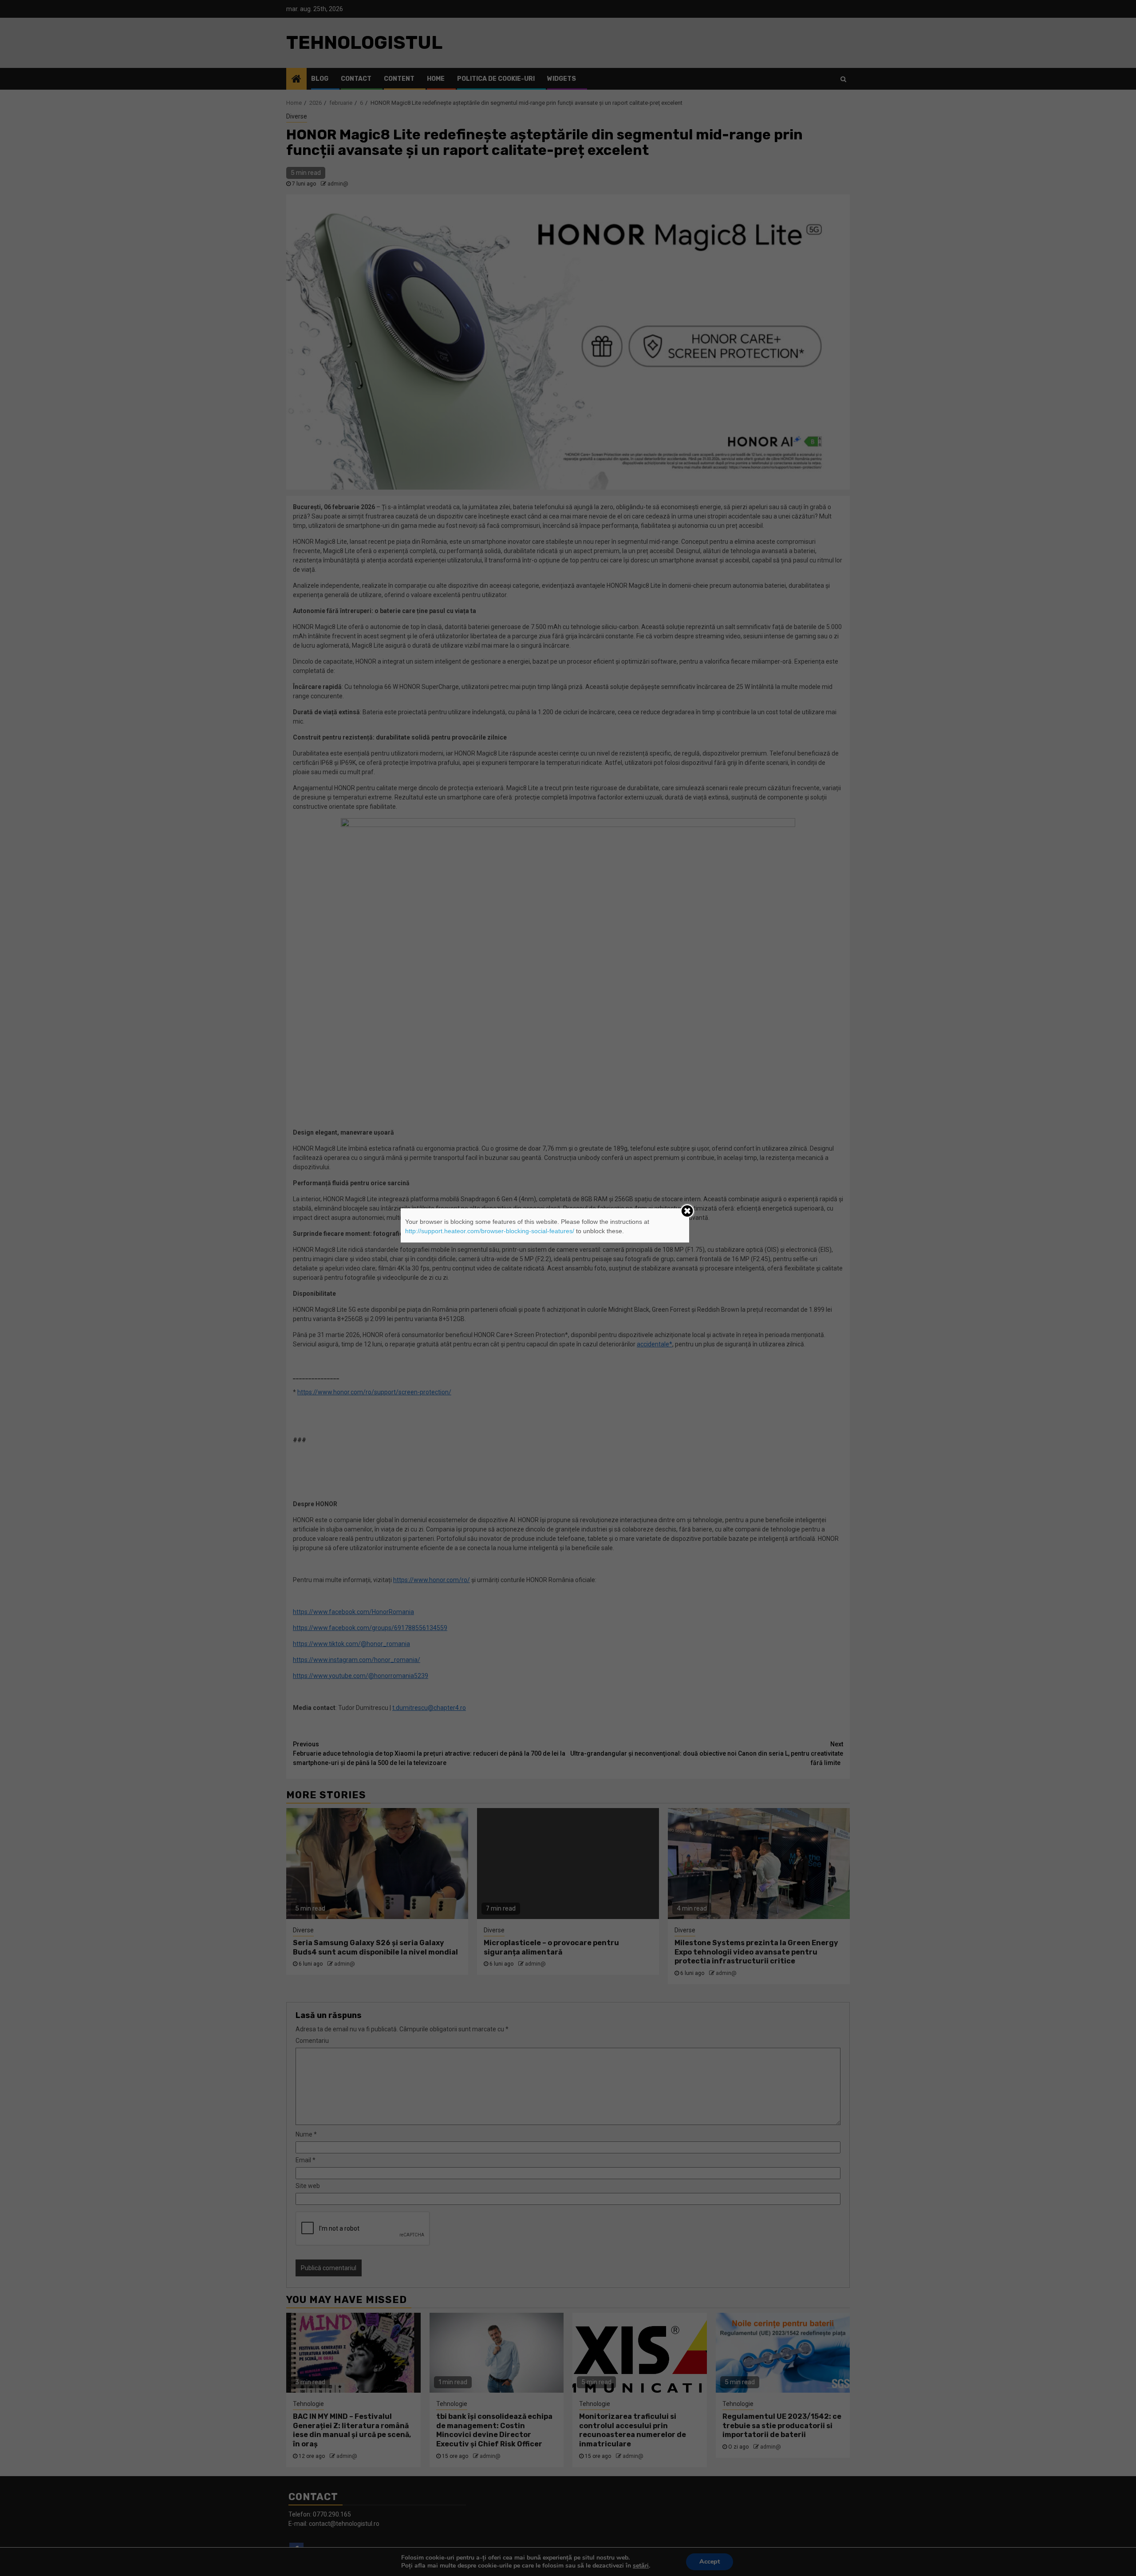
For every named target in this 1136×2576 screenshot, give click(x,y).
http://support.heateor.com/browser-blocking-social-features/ (490, 1231)
